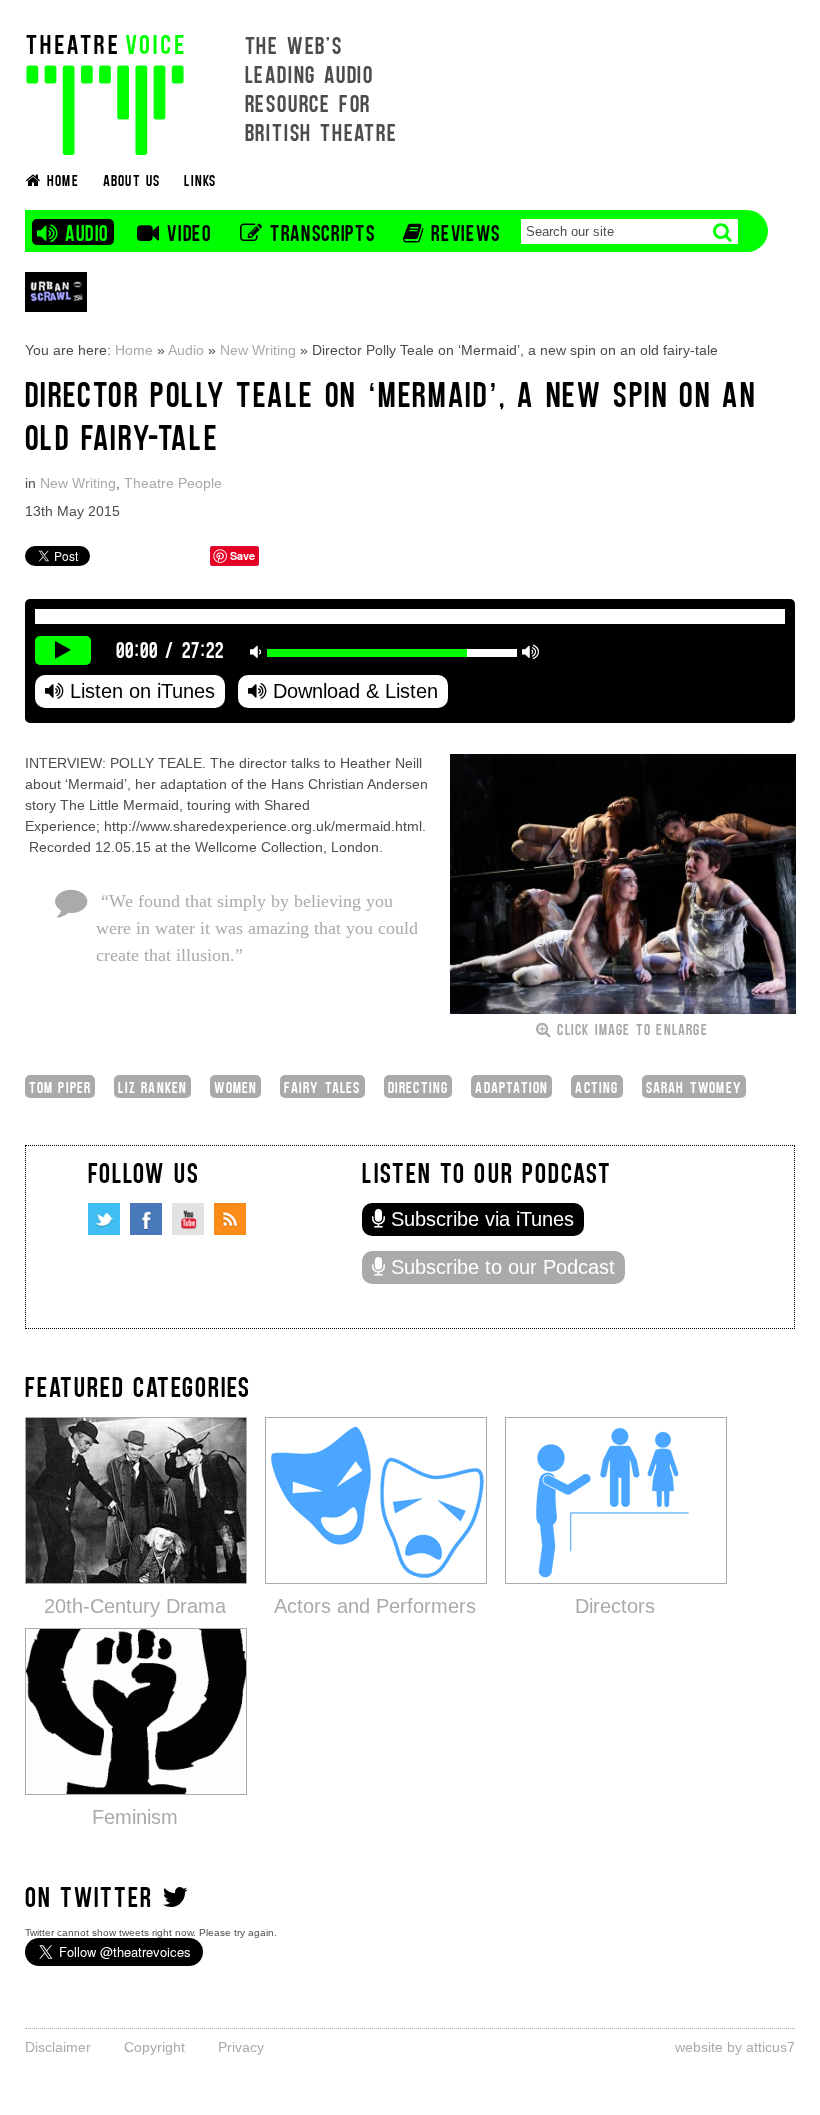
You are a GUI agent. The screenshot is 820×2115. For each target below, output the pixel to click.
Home (134, 350)
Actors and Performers (375, 1606)
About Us (132, 179)
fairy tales (322, 1086)
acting (596, 1086)
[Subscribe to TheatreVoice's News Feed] (230, 1219)
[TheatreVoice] (105, 92)
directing (418, 1086)
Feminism (135, 1817)
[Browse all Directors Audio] (616, 1499)
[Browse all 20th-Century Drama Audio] (136, 1499)
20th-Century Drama (135, 1606)
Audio (186, 350)
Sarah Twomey (694, 1086)
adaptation (511, 1086)
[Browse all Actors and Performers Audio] (376, 1499)
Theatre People (173, 483)
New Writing (258, 350)
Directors (615, 1606)
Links (200, 179)
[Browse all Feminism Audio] (136, 1710)
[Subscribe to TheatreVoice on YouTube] (188, 1219)
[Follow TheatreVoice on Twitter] (104, 1219)
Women (235, 1086)
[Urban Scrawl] (56, 291)
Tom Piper (60, 1086)
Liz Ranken (152, 1086)
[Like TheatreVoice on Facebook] (146, 1219)
